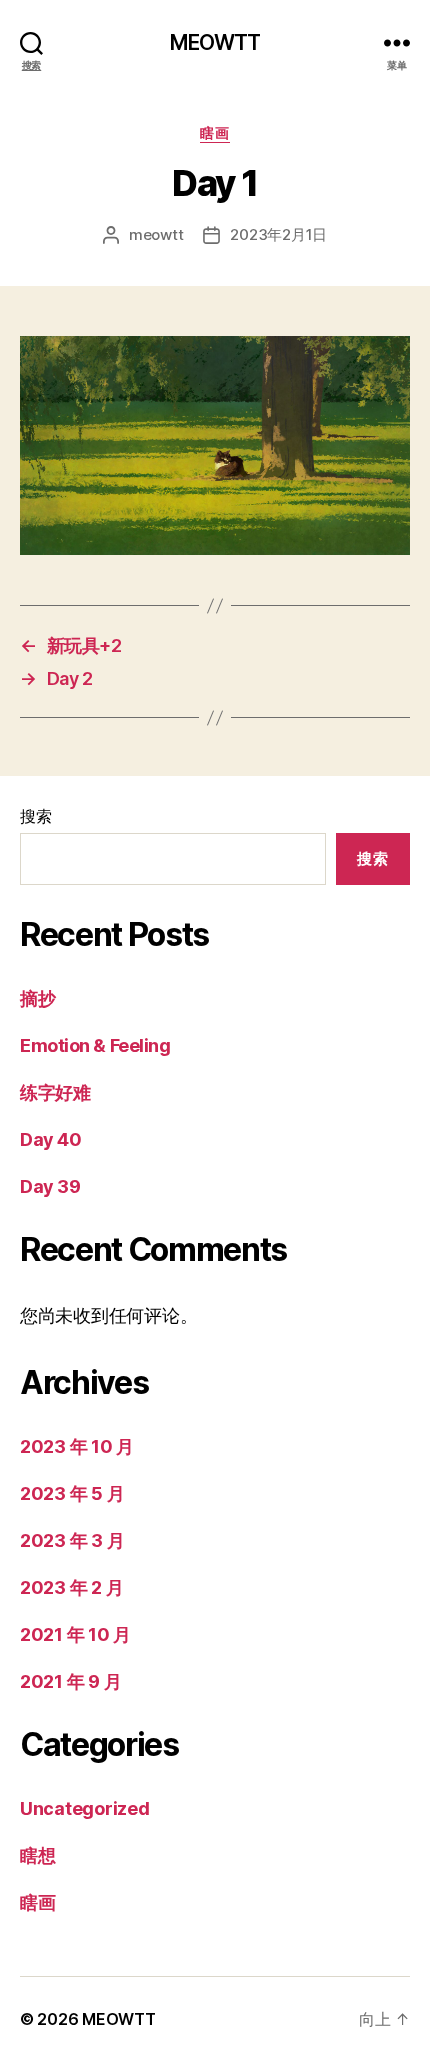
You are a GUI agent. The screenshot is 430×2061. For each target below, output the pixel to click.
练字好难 (55, 1092)
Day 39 (50, 1186)
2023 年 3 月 (72, 1540)
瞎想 (37, 1855)
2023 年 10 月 (77, 1446)
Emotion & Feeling (95, 1045)
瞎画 (214, 132)
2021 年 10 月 (75, 1634)
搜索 (35, 816)
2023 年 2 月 (71, 1587)
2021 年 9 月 (70, 1681)
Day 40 (50, 1139)
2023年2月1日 (278, 234)
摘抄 (37, 998)
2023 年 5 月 (72, 1493)
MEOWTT (215, 42)
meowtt (156, 234)
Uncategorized (85, 1808)
